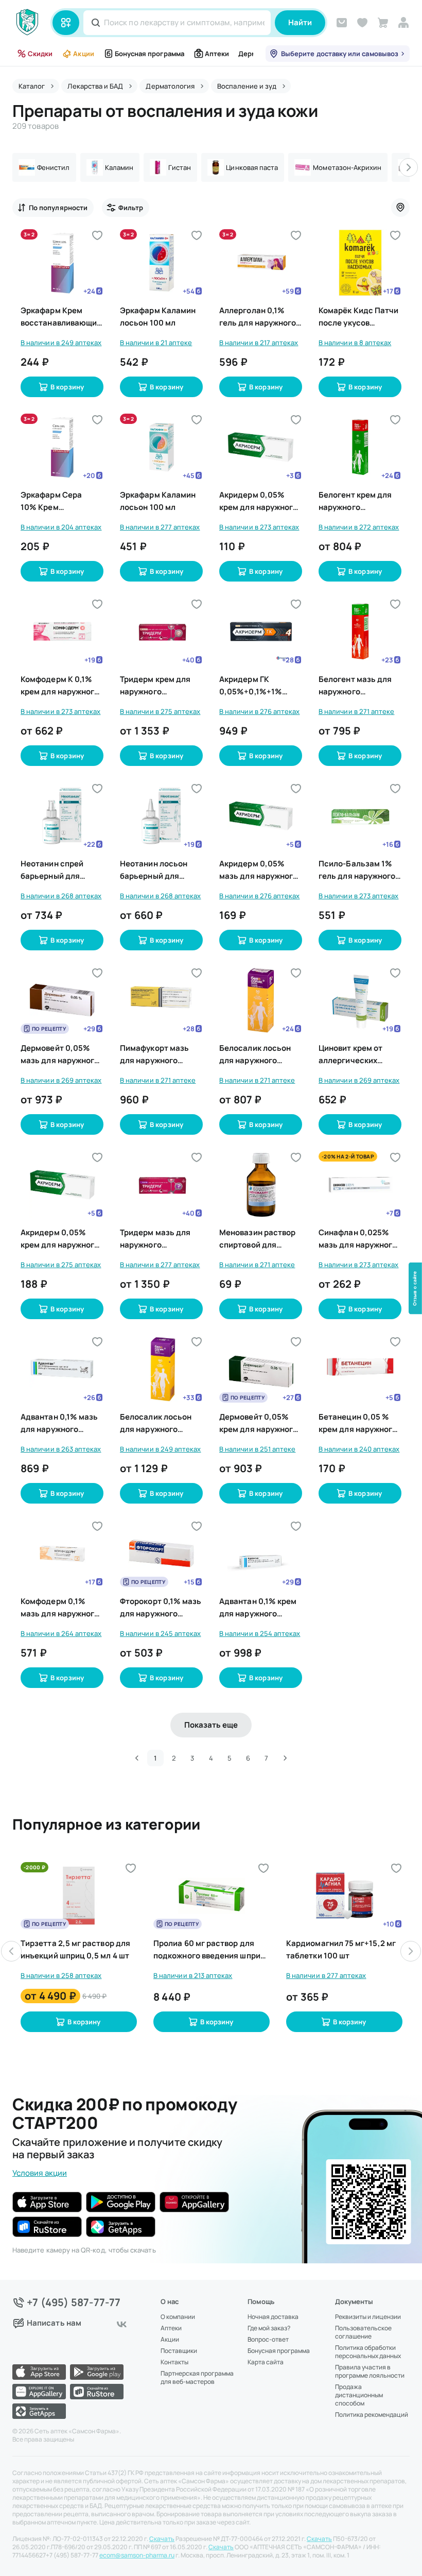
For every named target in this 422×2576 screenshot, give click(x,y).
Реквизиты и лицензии (368, 2317)
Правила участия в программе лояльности (370, 2372)
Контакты (174, 2362)
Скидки (40, 54)
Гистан (180, 167)
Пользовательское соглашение (363, 2332)
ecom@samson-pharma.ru (137, 2555)
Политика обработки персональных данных (368, 2352)
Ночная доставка (273, 2317)
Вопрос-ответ (268, 2340)
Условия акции (40, 2173)
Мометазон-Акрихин (347, 167)
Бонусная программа (150, 54)
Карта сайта (266, 2362)
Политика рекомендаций (372, 2415)
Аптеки (217, 54)
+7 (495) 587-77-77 (74, 2302)
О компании (178, 2317)
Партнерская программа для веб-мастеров (197, 2378)
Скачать (162, 2539)
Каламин (119, 167)
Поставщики (179, 2351)
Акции (83, 54)
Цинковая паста (252, 167)
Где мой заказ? (269, 2328)
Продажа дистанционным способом (359, 2395)
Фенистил (54, 167)
